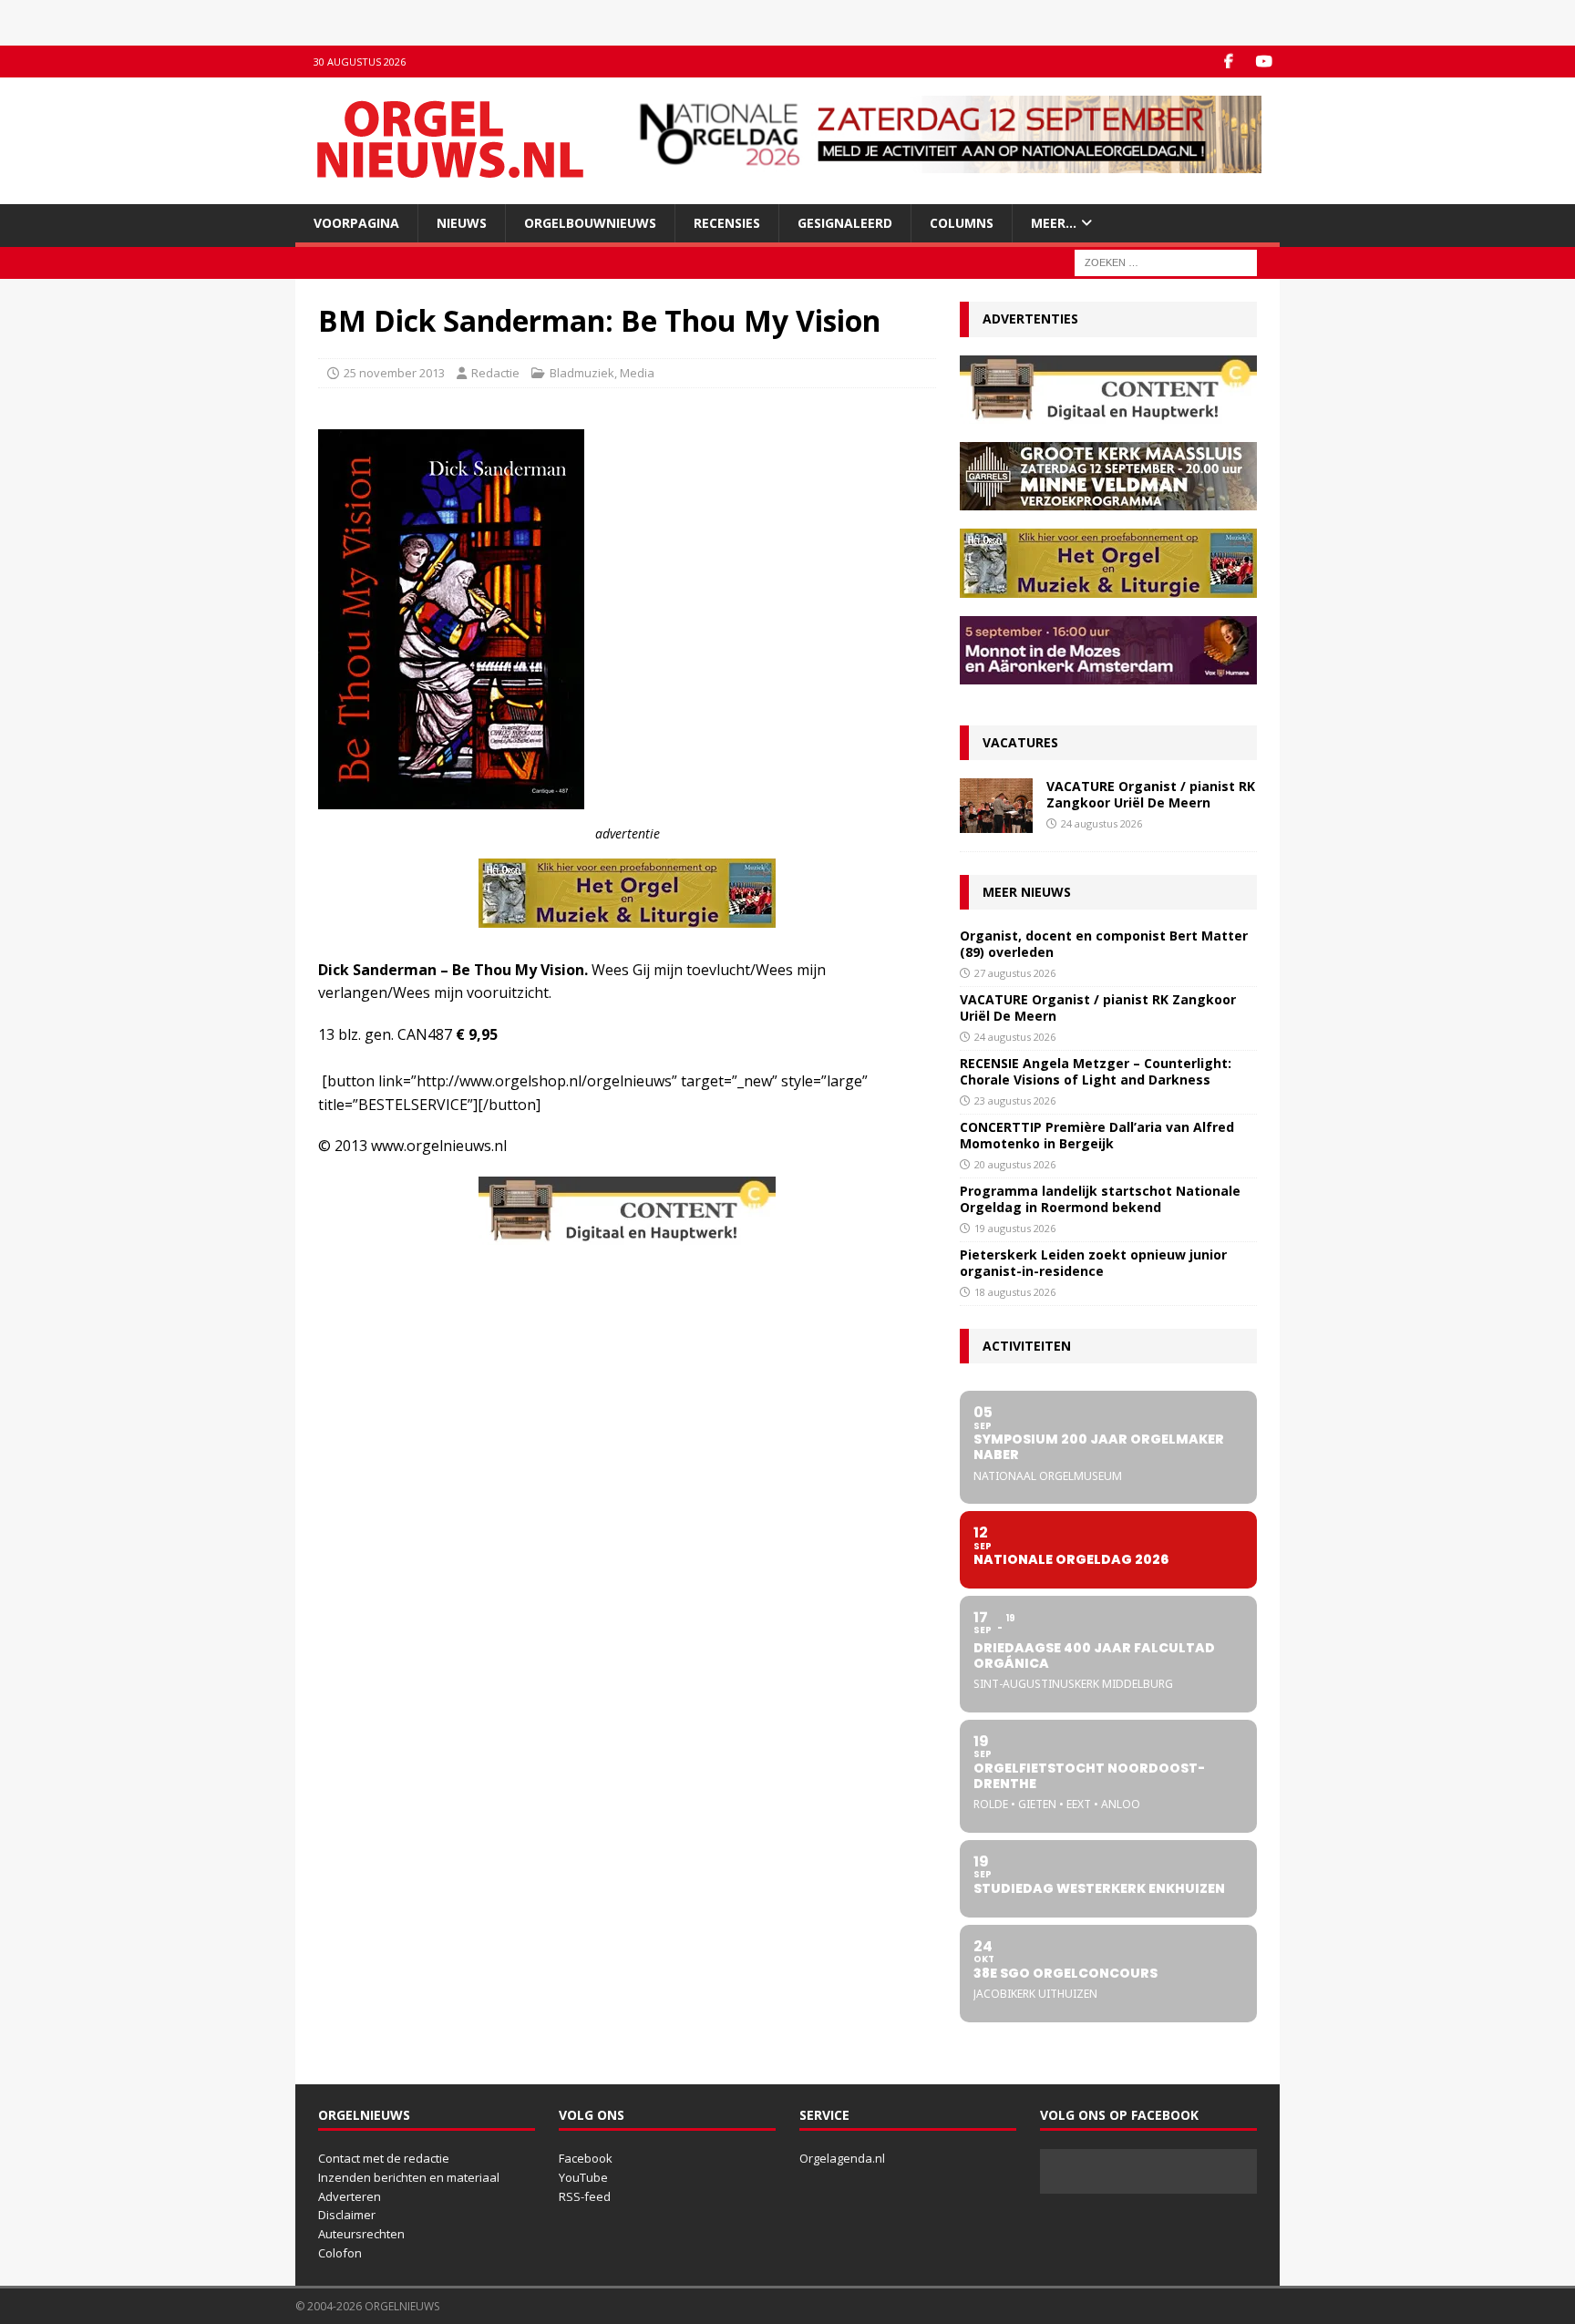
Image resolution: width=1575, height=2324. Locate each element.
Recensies (727, 223)
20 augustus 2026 (1015, 1164)
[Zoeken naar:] (1166, 262)
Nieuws (462, 223)
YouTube (583, 2177)
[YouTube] (1264, 62)
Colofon (340, 2253)
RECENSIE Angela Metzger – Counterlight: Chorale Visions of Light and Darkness (1096, 1071)
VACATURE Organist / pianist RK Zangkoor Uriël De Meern (1151, 794)
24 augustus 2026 (1101, 823)
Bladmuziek (582, 373)
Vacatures (1020, 742)
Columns (962, 223)
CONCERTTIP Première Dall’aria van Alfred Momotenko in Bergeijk (1097, 1135)
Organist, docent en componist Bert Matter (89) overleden (1104, 944)
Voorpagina (356, 223)
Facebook (586, 2158)
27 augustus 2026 (1015, 973)
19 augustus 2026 (1015, 1228)
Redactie (495, 373)
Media (637, 373)
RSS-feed (585, 2196)
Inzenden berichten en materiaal (409, 2177)
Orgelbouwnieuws (590, 223)
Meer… (1054, 223)
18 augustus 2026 (1015, 1292)
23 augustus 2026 (1015, 1100)
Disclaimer (347, 2215)
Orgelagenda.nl (842, 2158)
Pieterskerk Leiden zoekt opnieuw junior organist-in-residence (1093, 1263)
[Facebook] (1228, 62)
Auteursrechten (361, 2234)
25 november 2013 (394, 373)
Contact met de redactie (384, 2158)
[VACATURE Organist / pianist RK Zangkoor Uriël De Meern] (996, 806)
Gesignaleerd (845, 223)
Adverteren (350, 2196)
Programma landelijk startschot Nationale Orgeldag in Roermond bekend (1100, 1199)
